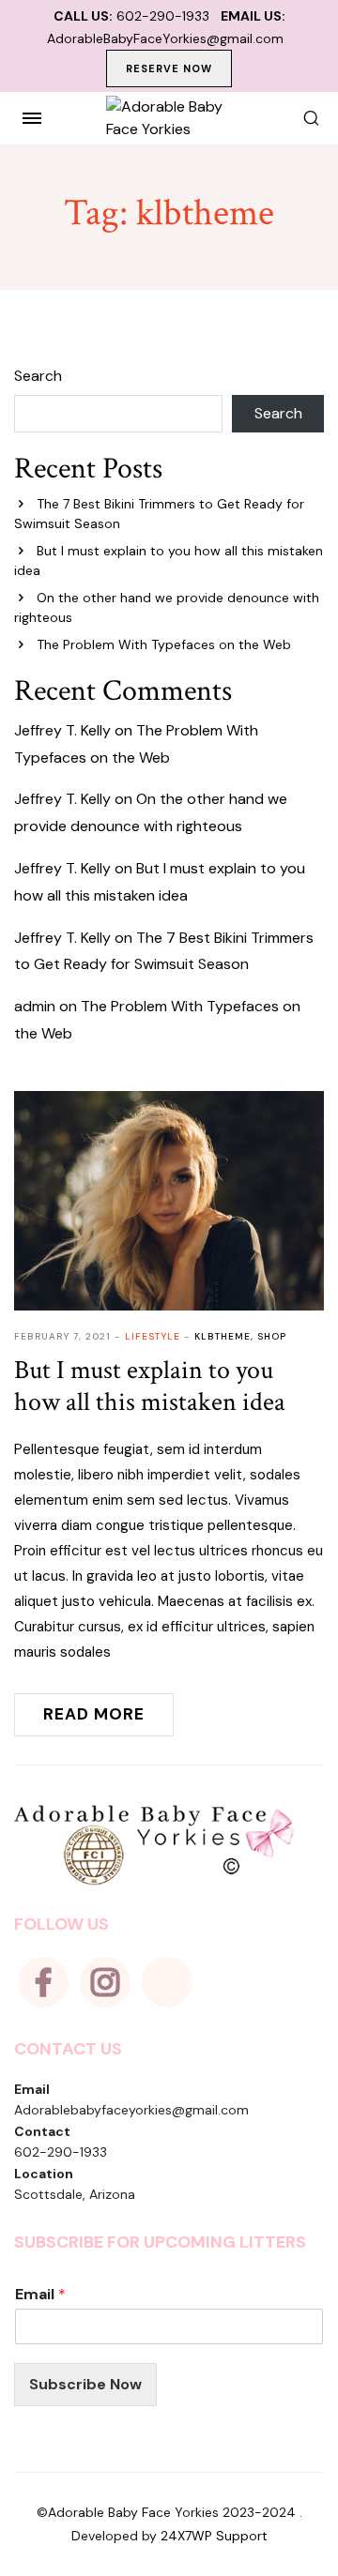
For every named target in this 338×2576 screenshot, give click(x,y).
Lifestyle (153, 1336)
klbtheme (223, 1336)
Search (38, 376)
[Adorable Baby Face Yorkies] (169, 118)
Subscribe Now (85, 2384)
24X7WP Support (214, 2536)
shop (272, 1336)
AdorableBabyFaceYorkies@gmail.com (165, 38)
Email (40, 2295)
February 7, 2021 (62, 1336)
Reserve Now (169, 68)
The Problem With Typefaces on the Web (164, 644)
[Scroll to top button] (308, 2501)
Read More (94, 1714)
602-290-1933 (163, 16)
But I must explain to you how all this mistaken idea (150, 1386)
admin (35, 1006)
